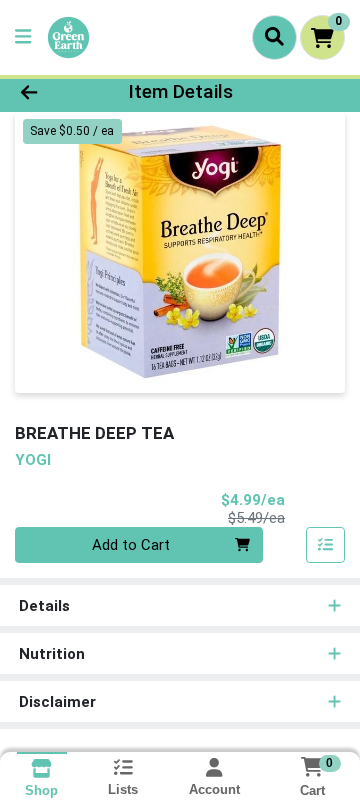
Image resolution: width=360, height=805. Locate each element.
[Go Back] (56, 92)
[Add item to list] (326, 545)
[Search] (274, 37)
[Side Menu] (23, 37)
